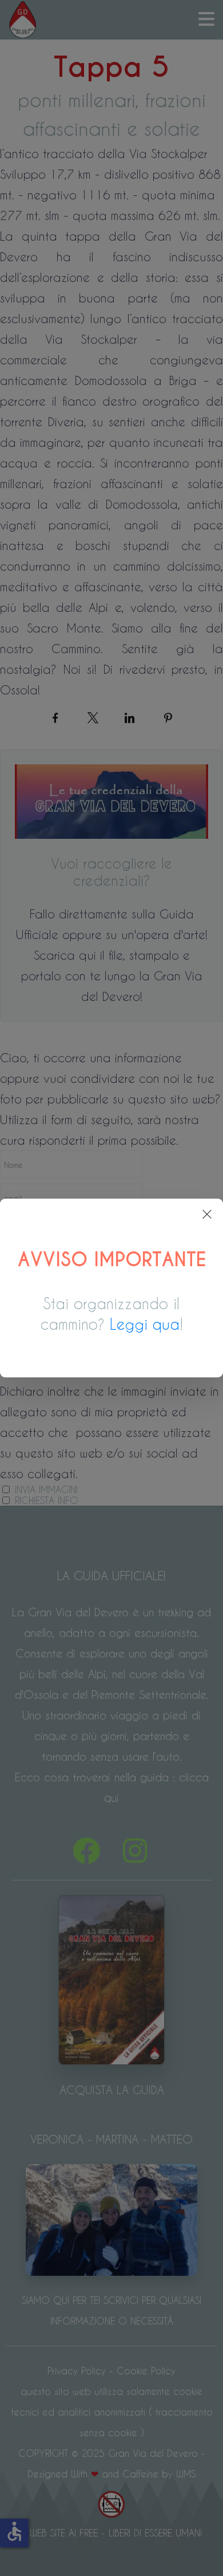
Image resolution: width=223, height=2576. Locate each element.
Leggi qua (145, 1324)
